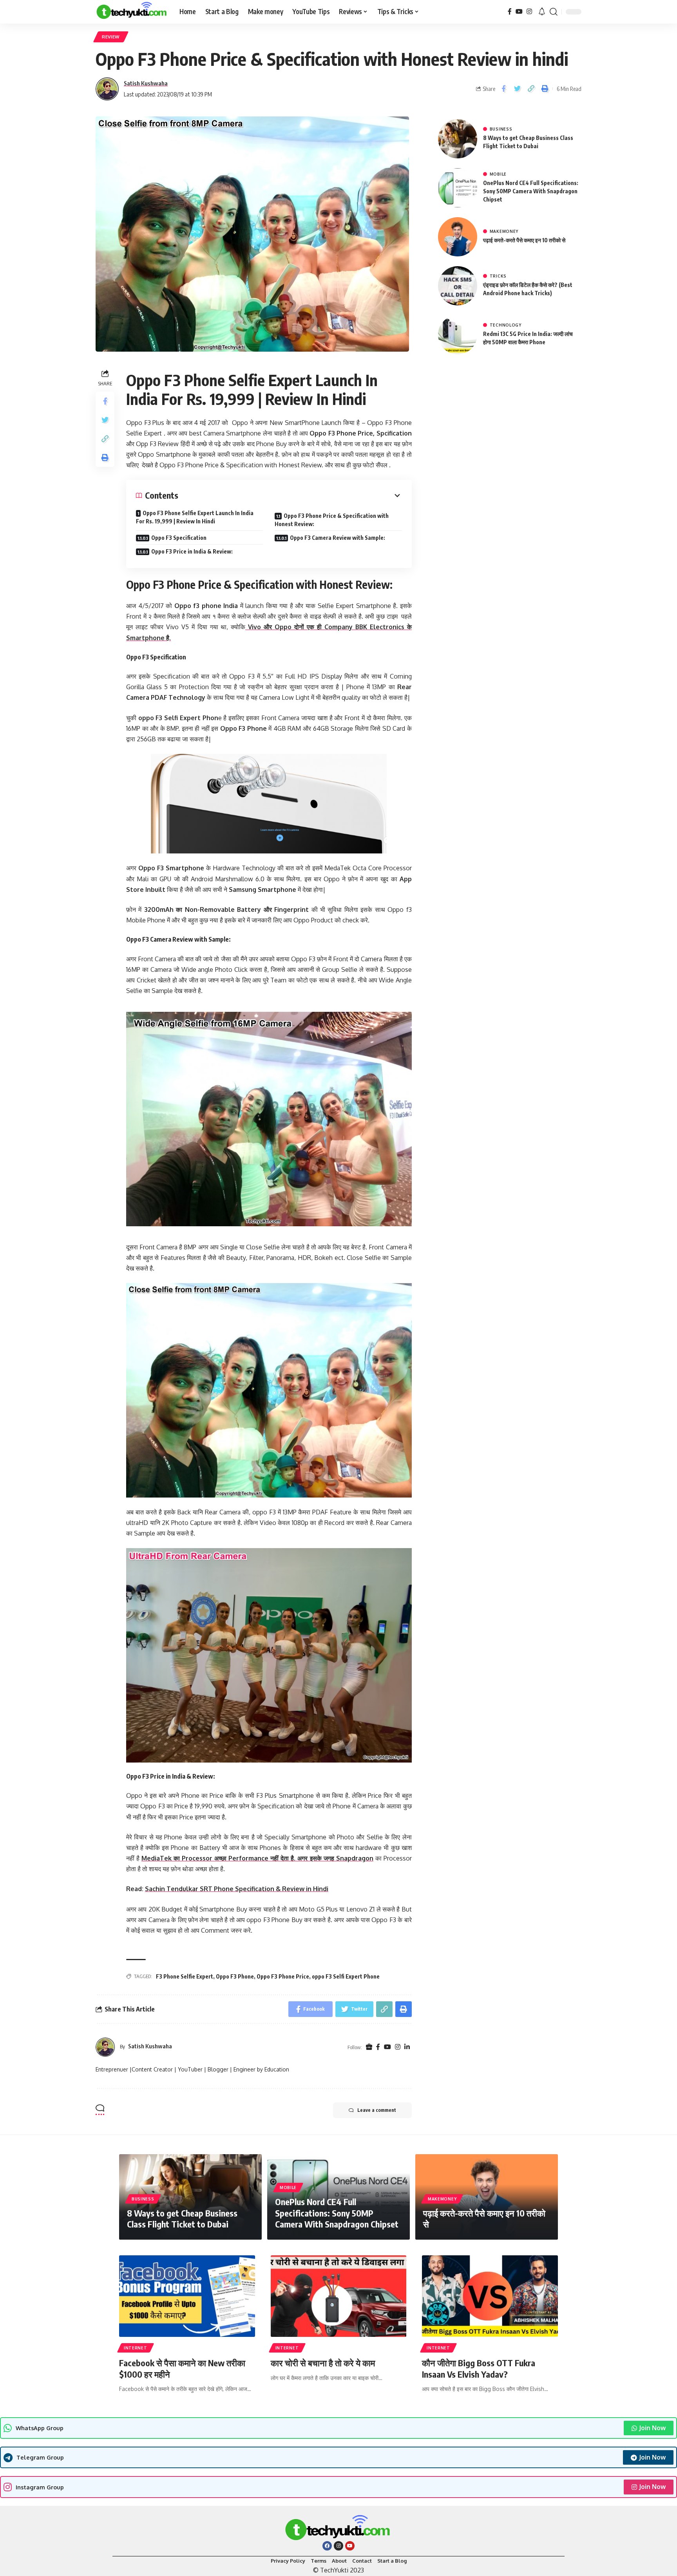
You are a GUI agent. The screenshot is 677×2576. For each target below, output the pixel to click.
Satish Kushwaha (146, 83)
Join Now (652, 2428)
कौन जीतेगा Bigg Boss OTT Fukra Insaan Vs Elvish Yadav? (479, 2368)
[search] (554, 12)
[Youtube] (350, 2546)
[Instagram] (529, 12)
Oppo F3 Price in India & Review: (192, 551)
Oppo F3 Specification (179, 538)
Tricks (498, 276)
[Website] (369, 2047)
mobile (498, 174)
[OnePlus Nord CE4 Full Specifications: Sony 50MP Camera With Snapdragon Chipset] (458, 188)
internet (136, 2348)
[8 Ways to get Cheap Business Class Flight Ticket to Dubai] (458, 139)
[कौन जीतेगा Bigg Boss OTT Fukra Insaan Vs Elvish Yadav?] (490, 2296)
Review (111, 37)
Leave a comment (377, 2110)
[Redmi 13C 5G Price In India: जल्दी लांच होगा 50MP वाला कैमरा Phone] (458, 335)
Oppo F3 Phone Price (283, 1976)
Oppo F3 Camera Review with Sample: (338, 538)
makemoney (504, 231)
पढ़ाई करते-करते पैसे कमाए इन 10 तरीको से (524, 240)
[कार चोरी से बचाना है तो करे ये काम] (339, 2296)
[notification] (542, 12)
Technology (506, 325)
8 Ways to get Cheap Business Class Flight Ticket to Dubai (182, 2219)
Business (501, 129)
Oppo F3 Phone (235, 1976)
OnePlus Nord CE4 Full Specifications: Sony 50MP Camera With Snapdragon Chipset (531, 191)
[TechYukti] (131, 12)
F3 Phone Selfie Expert (185, 1976)
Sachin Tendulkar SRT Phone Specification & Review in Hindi (237, 1889)
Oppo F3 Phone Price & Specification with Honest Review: (332, 520)
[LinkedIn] (407, 2047)
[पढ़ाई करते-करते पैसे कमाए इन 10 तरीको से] (458, 237)
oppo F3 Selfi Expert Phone (346, 1976)
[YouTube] (519, 12)
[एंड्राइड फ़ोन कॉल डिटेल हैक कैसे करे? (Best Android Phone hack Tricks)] (458, 286)
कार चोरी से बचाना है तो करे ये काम (323, 2363)
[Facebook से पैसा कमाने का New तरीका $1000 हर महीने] (187, 2296)
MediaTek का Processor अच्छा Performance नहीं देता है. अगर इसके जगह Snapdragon (257, 1858)
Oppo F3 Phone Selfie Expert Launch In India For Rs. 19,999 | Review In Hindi (195, 517)
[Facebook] (510, 12)
